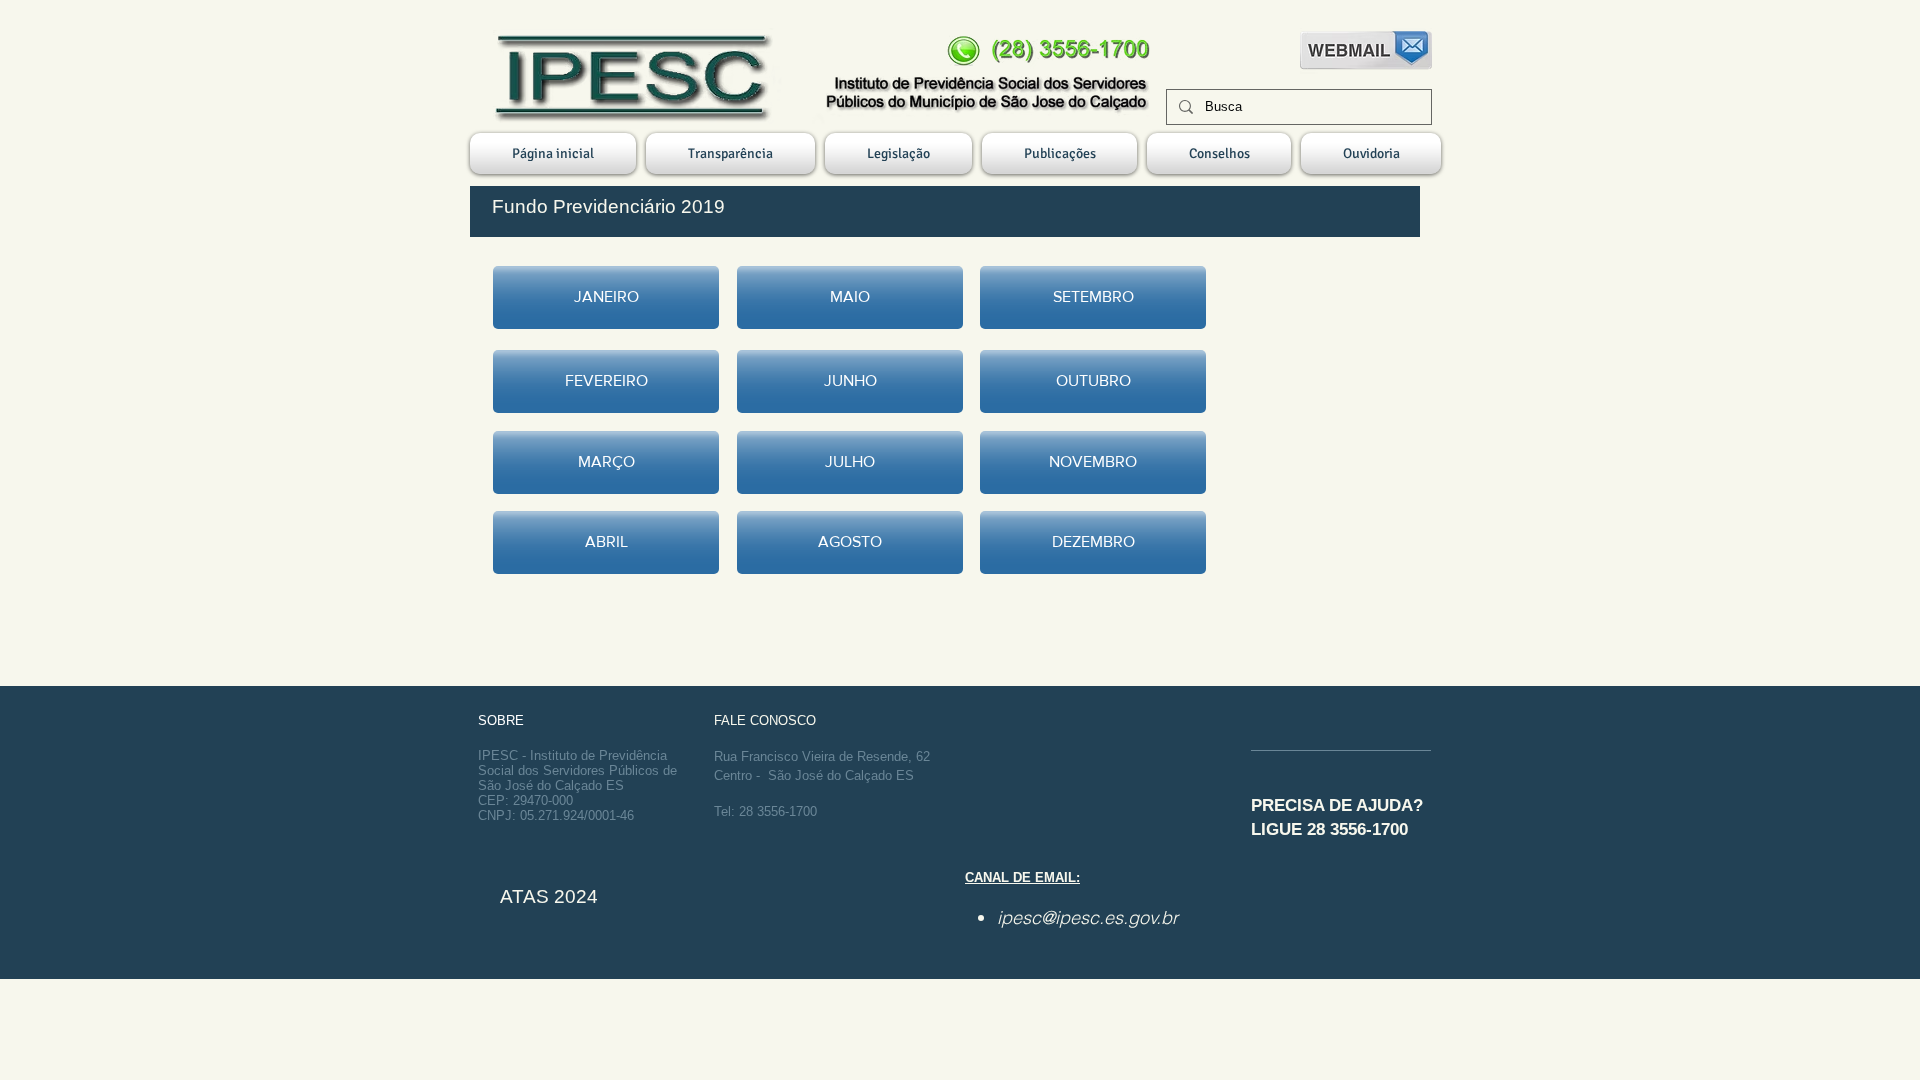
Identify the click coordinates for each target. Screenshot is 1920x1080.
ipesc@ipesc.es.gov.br (1087, 917)
